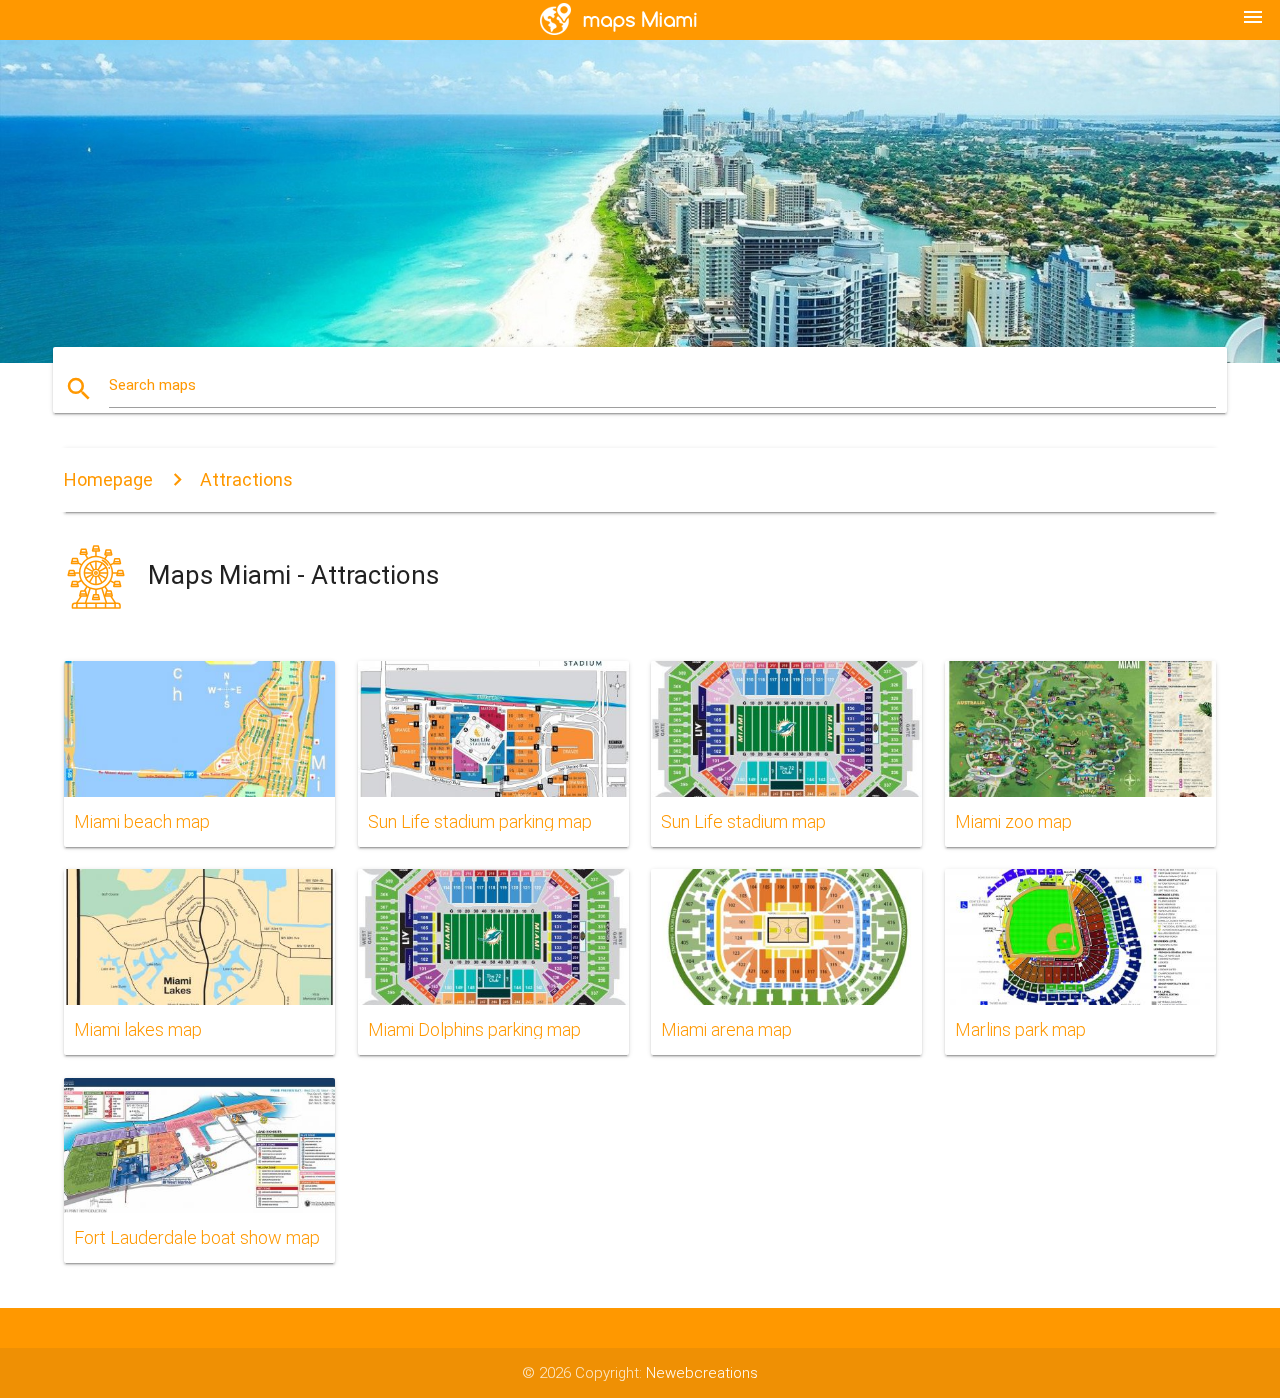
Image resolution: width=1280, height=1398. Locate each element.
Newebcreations (702, 1373)
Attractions (246, 479)
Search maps (152, 385)
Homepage (108, 479)
